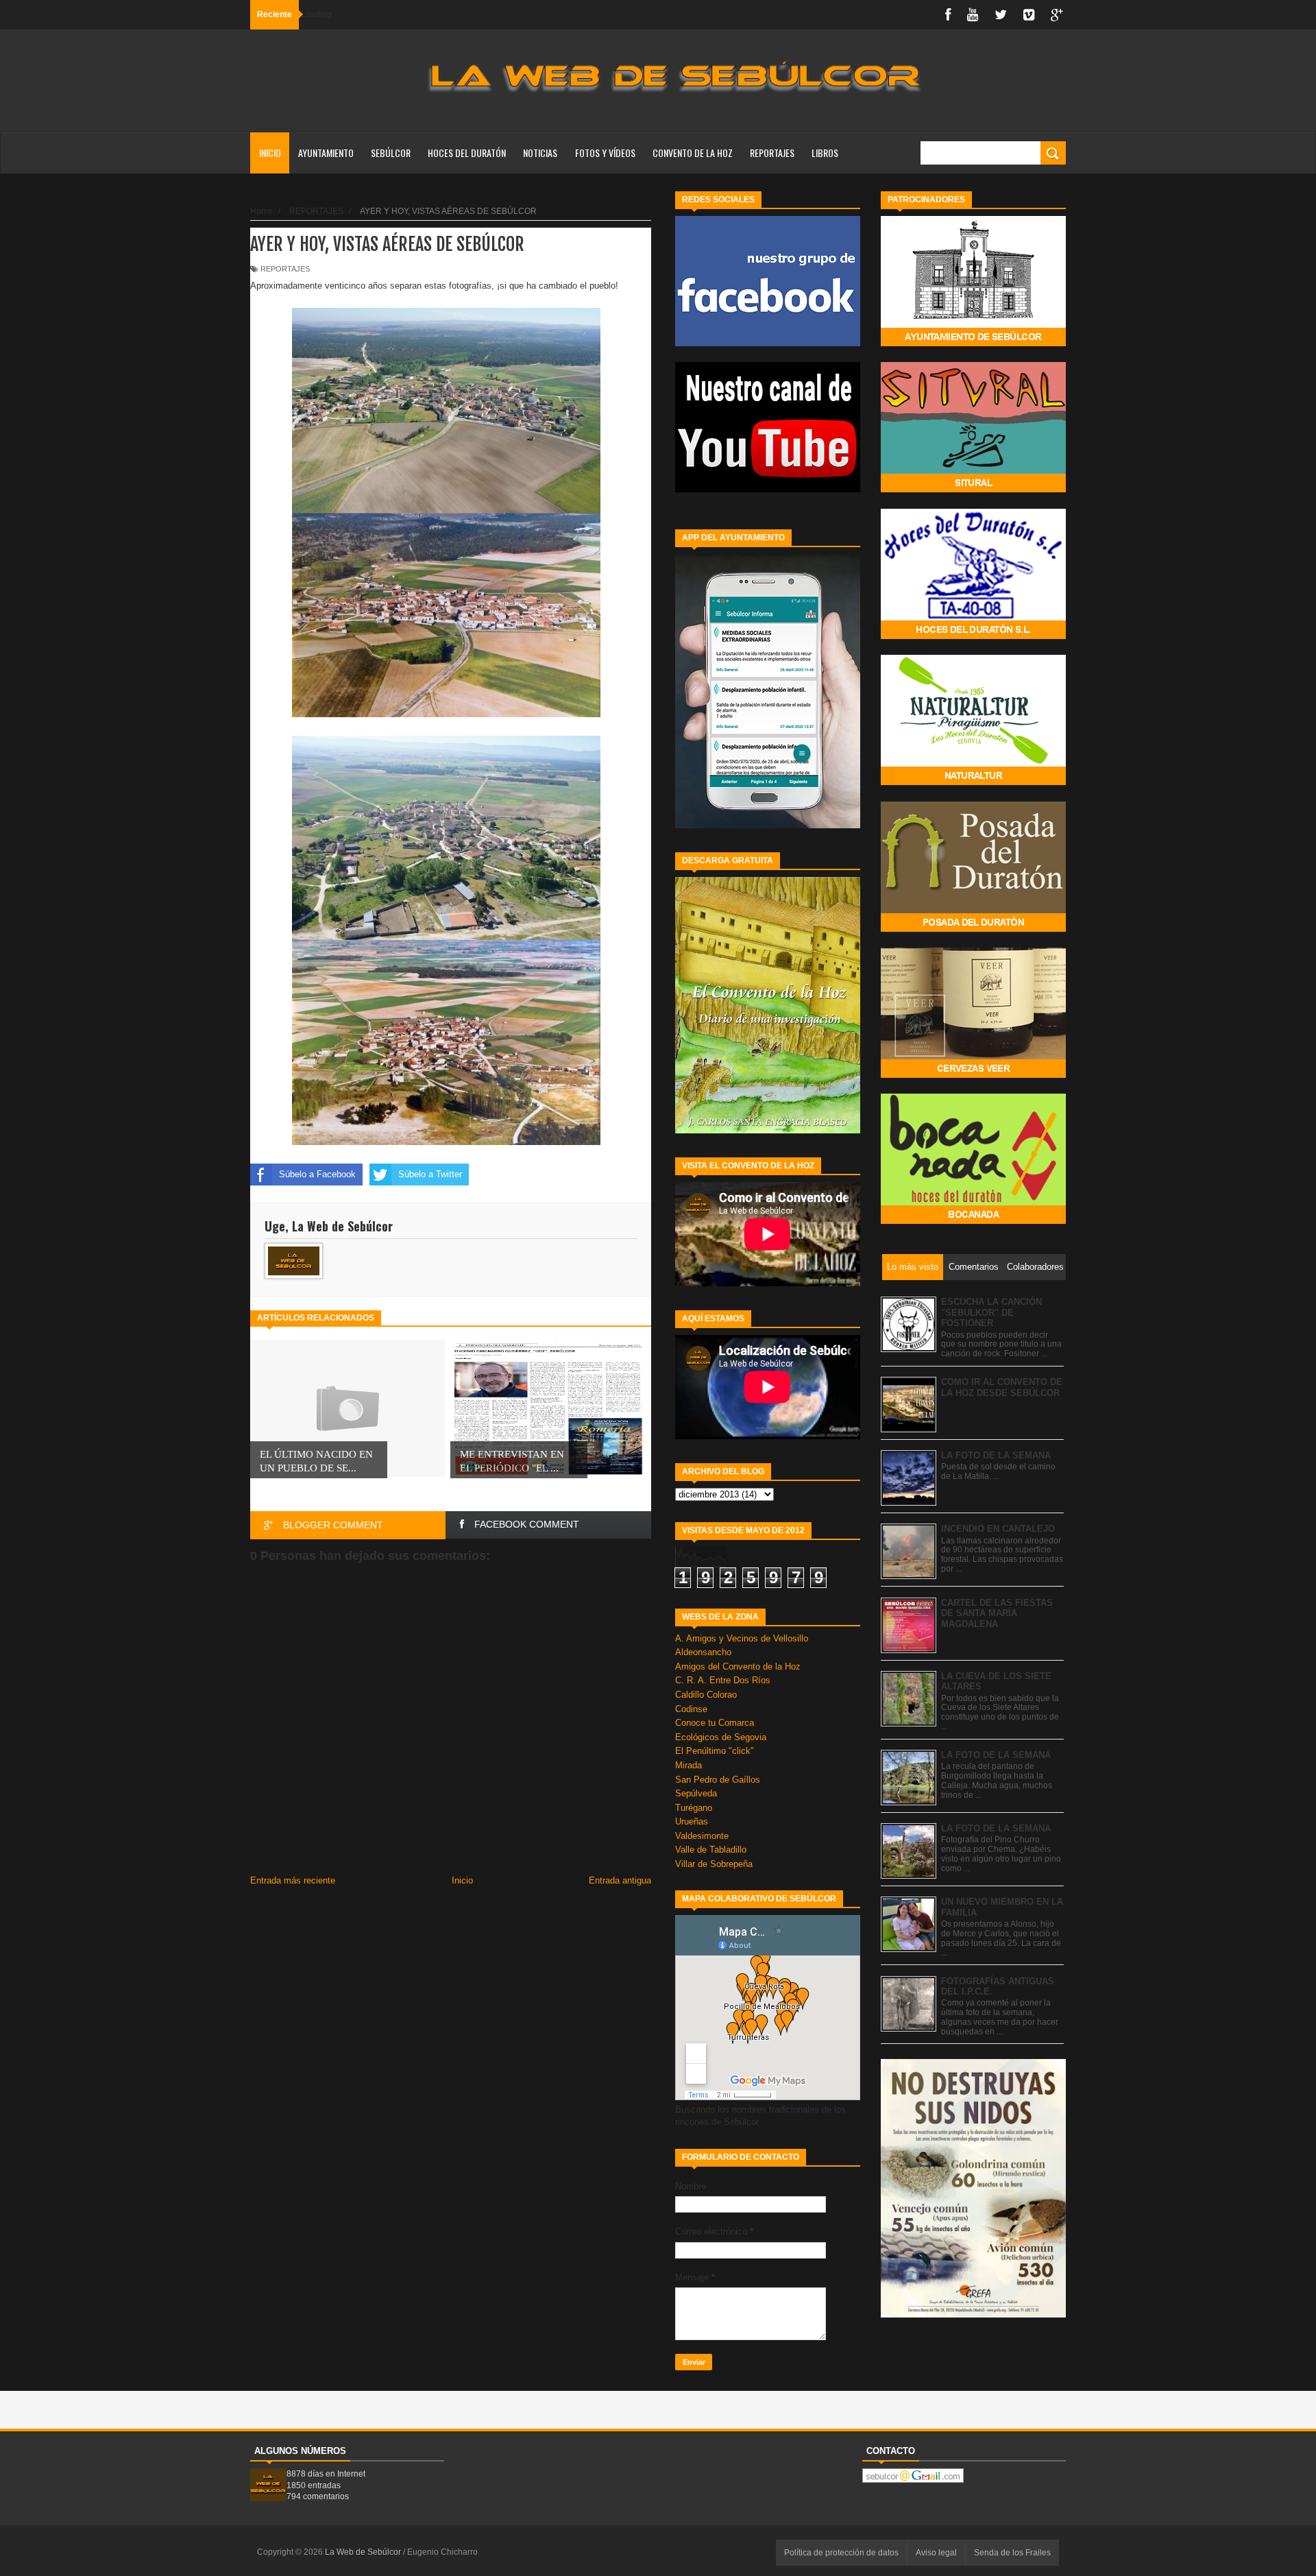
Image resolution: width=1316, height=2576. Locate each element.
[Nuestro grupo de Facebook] (768, 343)
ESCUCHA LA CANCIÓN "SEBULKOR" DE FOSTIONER (991, 1312)
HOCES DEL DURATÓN (467, 153)
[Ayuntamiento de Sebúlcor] (973, 343)
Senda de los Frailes (1012, 2553)
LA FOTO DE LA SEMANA (996, 1455)
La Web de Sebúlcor (364, 2552)
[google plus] (1057, 15)
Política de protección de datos (841, 2553)
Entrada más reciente (293, 1880)
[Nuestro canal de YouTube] (768, 489)
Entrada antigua (620, 1880)
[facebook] (948, 15)
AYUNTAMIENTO (326, 153)
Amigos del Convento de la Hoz (738, 1666)
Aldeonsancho (703, 1652)
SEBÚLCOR (391, 153)
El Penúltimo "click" (715, 1751)
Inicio (270, 153)
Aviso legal (936, 2553)
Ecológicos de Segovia (721, 1737)
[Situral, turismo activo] (973, 489)
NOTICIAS (540, 153)
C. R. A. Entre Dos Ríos (723, 1680)
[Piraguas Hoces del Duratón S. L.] (973, 636)
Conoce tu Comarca (715, 1723)
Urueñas (692, 1821)
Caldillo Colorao (706, 1695)
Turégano (694, 1808)
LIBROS (825, 153)
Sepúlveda (696, 1793)
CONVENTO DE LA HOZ (693, 153)
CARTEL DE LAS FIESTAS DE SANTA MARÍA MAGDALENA (997, 1613)
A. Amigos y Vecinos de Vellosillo (742, 1638)
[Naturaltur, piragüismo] (973, 782)
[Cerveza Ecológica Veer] (973, 1075)
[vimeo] (1029, 15)
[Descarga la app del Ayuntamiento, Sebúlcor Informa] (768, 825)
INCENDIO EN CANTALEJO (998, 1529)
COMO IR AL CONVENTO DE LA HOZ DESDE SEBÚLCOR (1002, 1387)
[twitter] (1001, 15)
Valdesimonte (702, 1836)
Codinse (691, 1709)
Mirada (689, 1765)
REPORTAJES (772, 153)
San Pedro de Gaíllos (718, 1780)
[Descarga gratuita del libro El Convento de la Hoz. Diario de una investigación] (768, 1130)
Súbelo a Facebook (317, 1174)
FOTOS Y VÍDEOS (605, 153)
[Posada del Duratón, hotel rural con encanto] (973, 929)
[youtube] (973, 15)
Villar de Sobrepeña (714, 1864)
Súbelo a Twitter (430, 1174)
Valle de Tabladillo (711, 1850)
